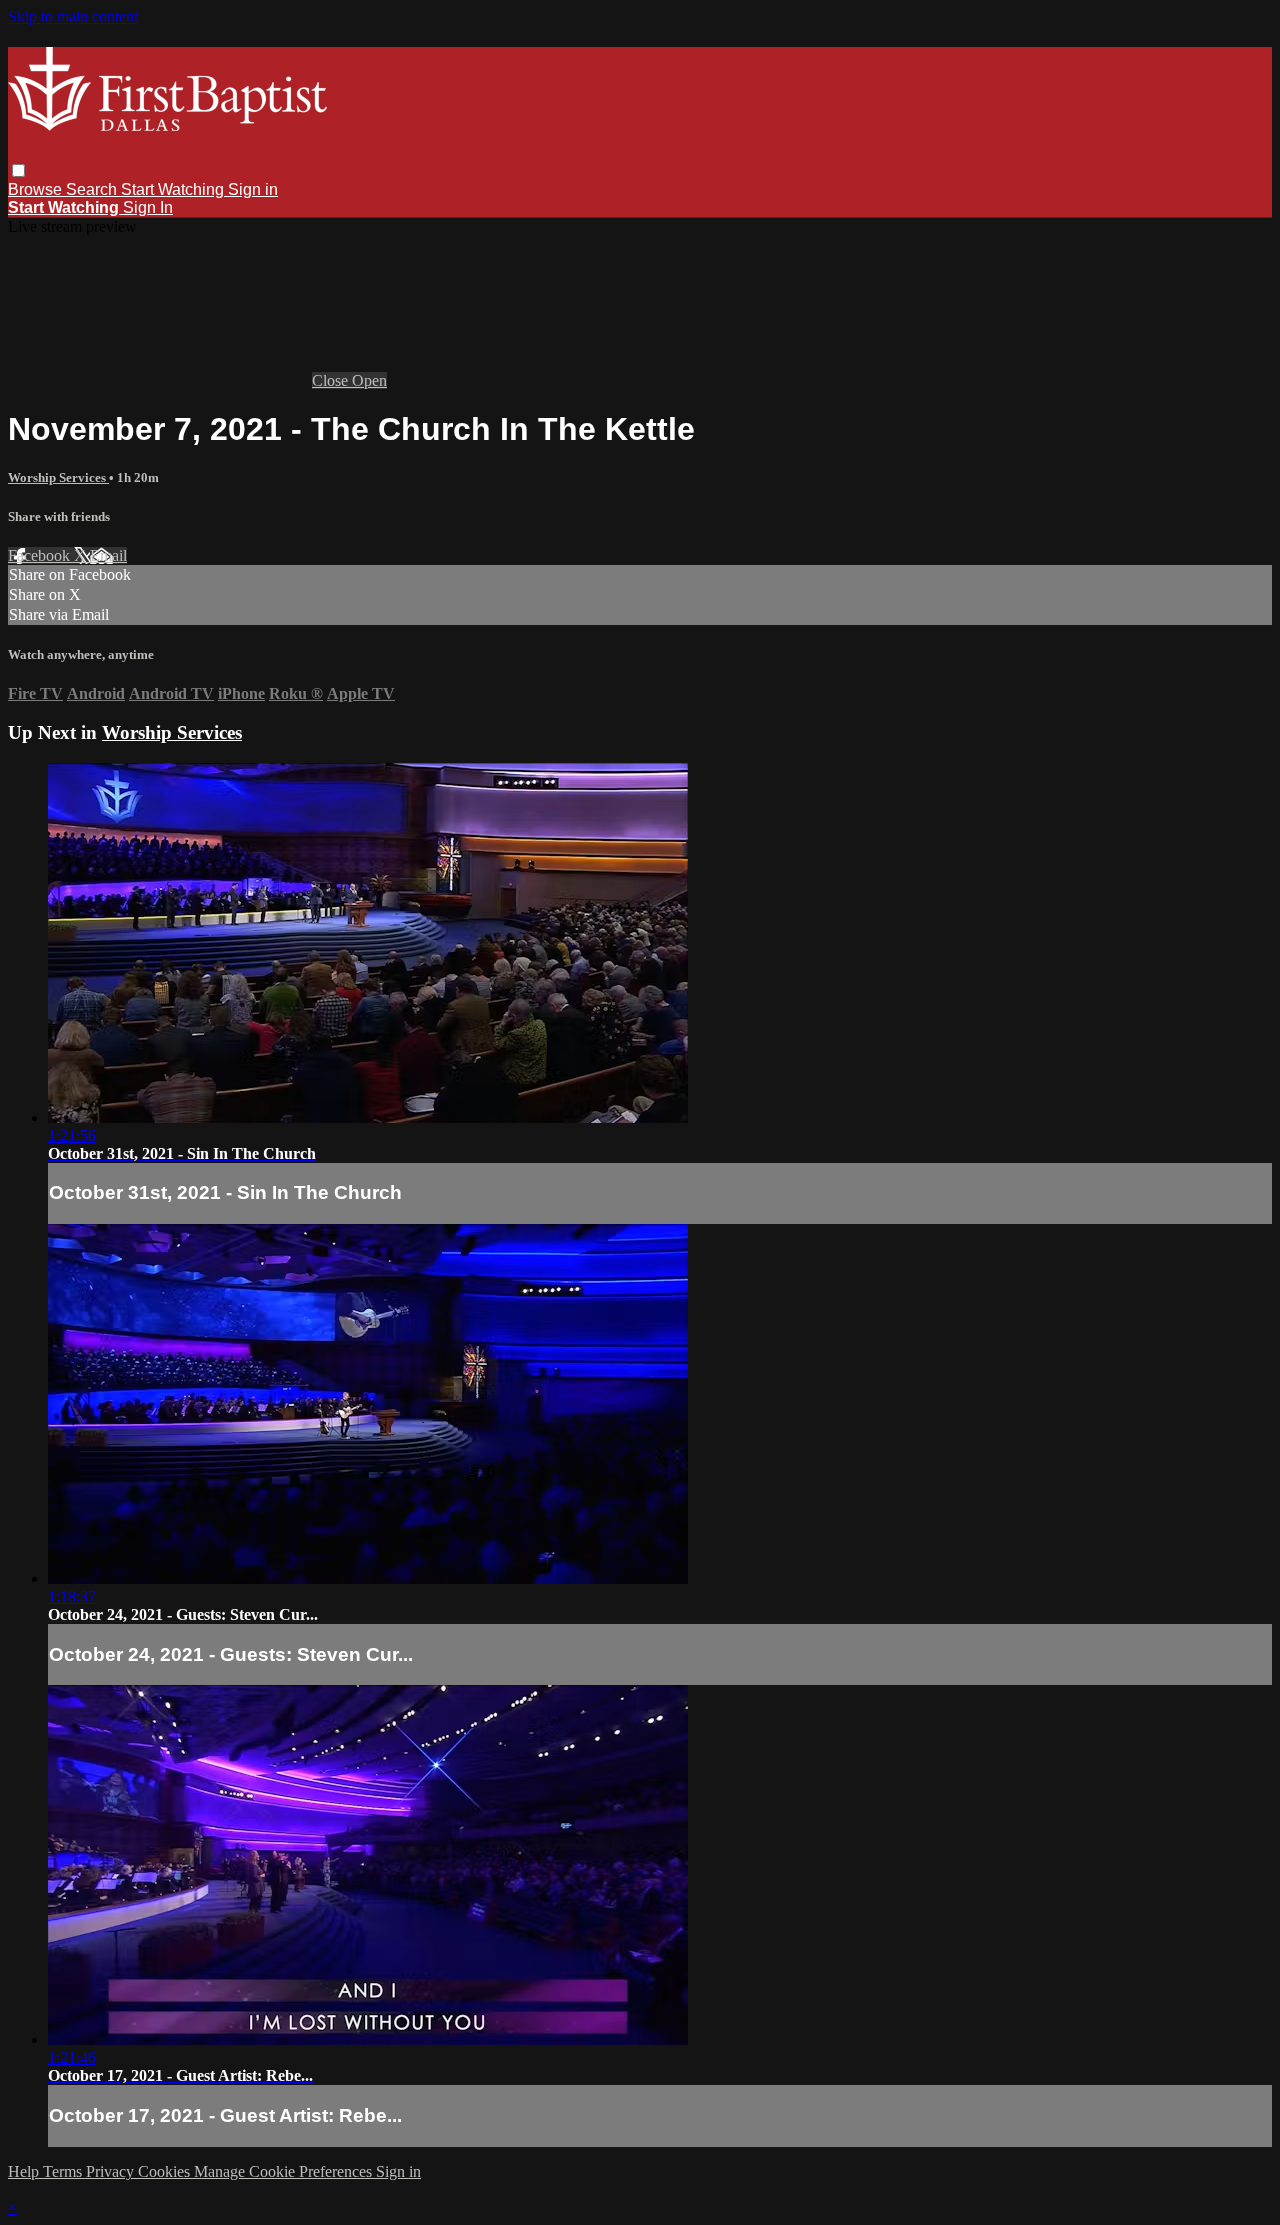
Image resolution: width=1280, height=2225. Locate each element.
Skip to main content (73, 16)
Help (25, 2171)
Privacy (112, 2171)
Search (93, 189)
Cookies (166, 2171)
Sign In (148, 207)
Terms (64, 2171)
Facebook (41, 555)
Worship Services (58, 477)
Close (332, 380)
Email (108, 555)
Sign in (253, 189)
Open (369, 380)
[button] (18, 170)
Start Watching (174, 189)
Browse (37, 189)
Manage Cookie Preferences (285, 2171)
